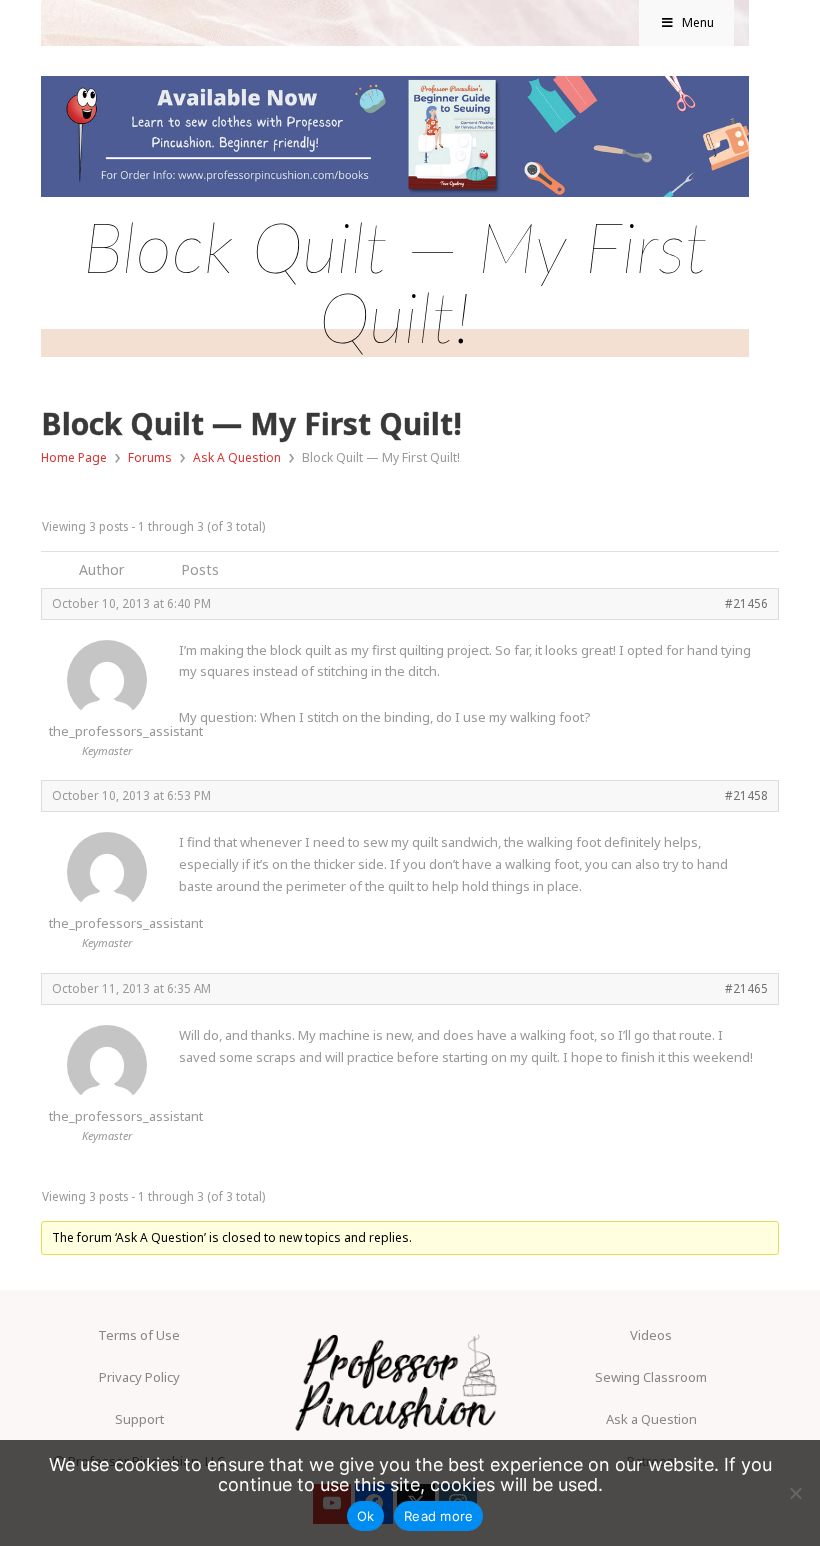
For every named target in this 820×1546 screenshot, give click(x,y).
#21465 (746, 988)
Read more (438, 1516)
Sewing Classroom (651, 1377)
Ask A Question (237, 457)
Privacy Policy (139, 1377)
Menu (698, 22)
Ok (366, 1516)
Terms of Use (139, 1335)
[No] (795, 1493)
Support (139, 1419)
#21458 (746, 795)
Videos (651, 1335)
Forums (150, 457)
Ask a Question (651, 1419)
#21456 (746, 603)
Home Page (74, 457)
